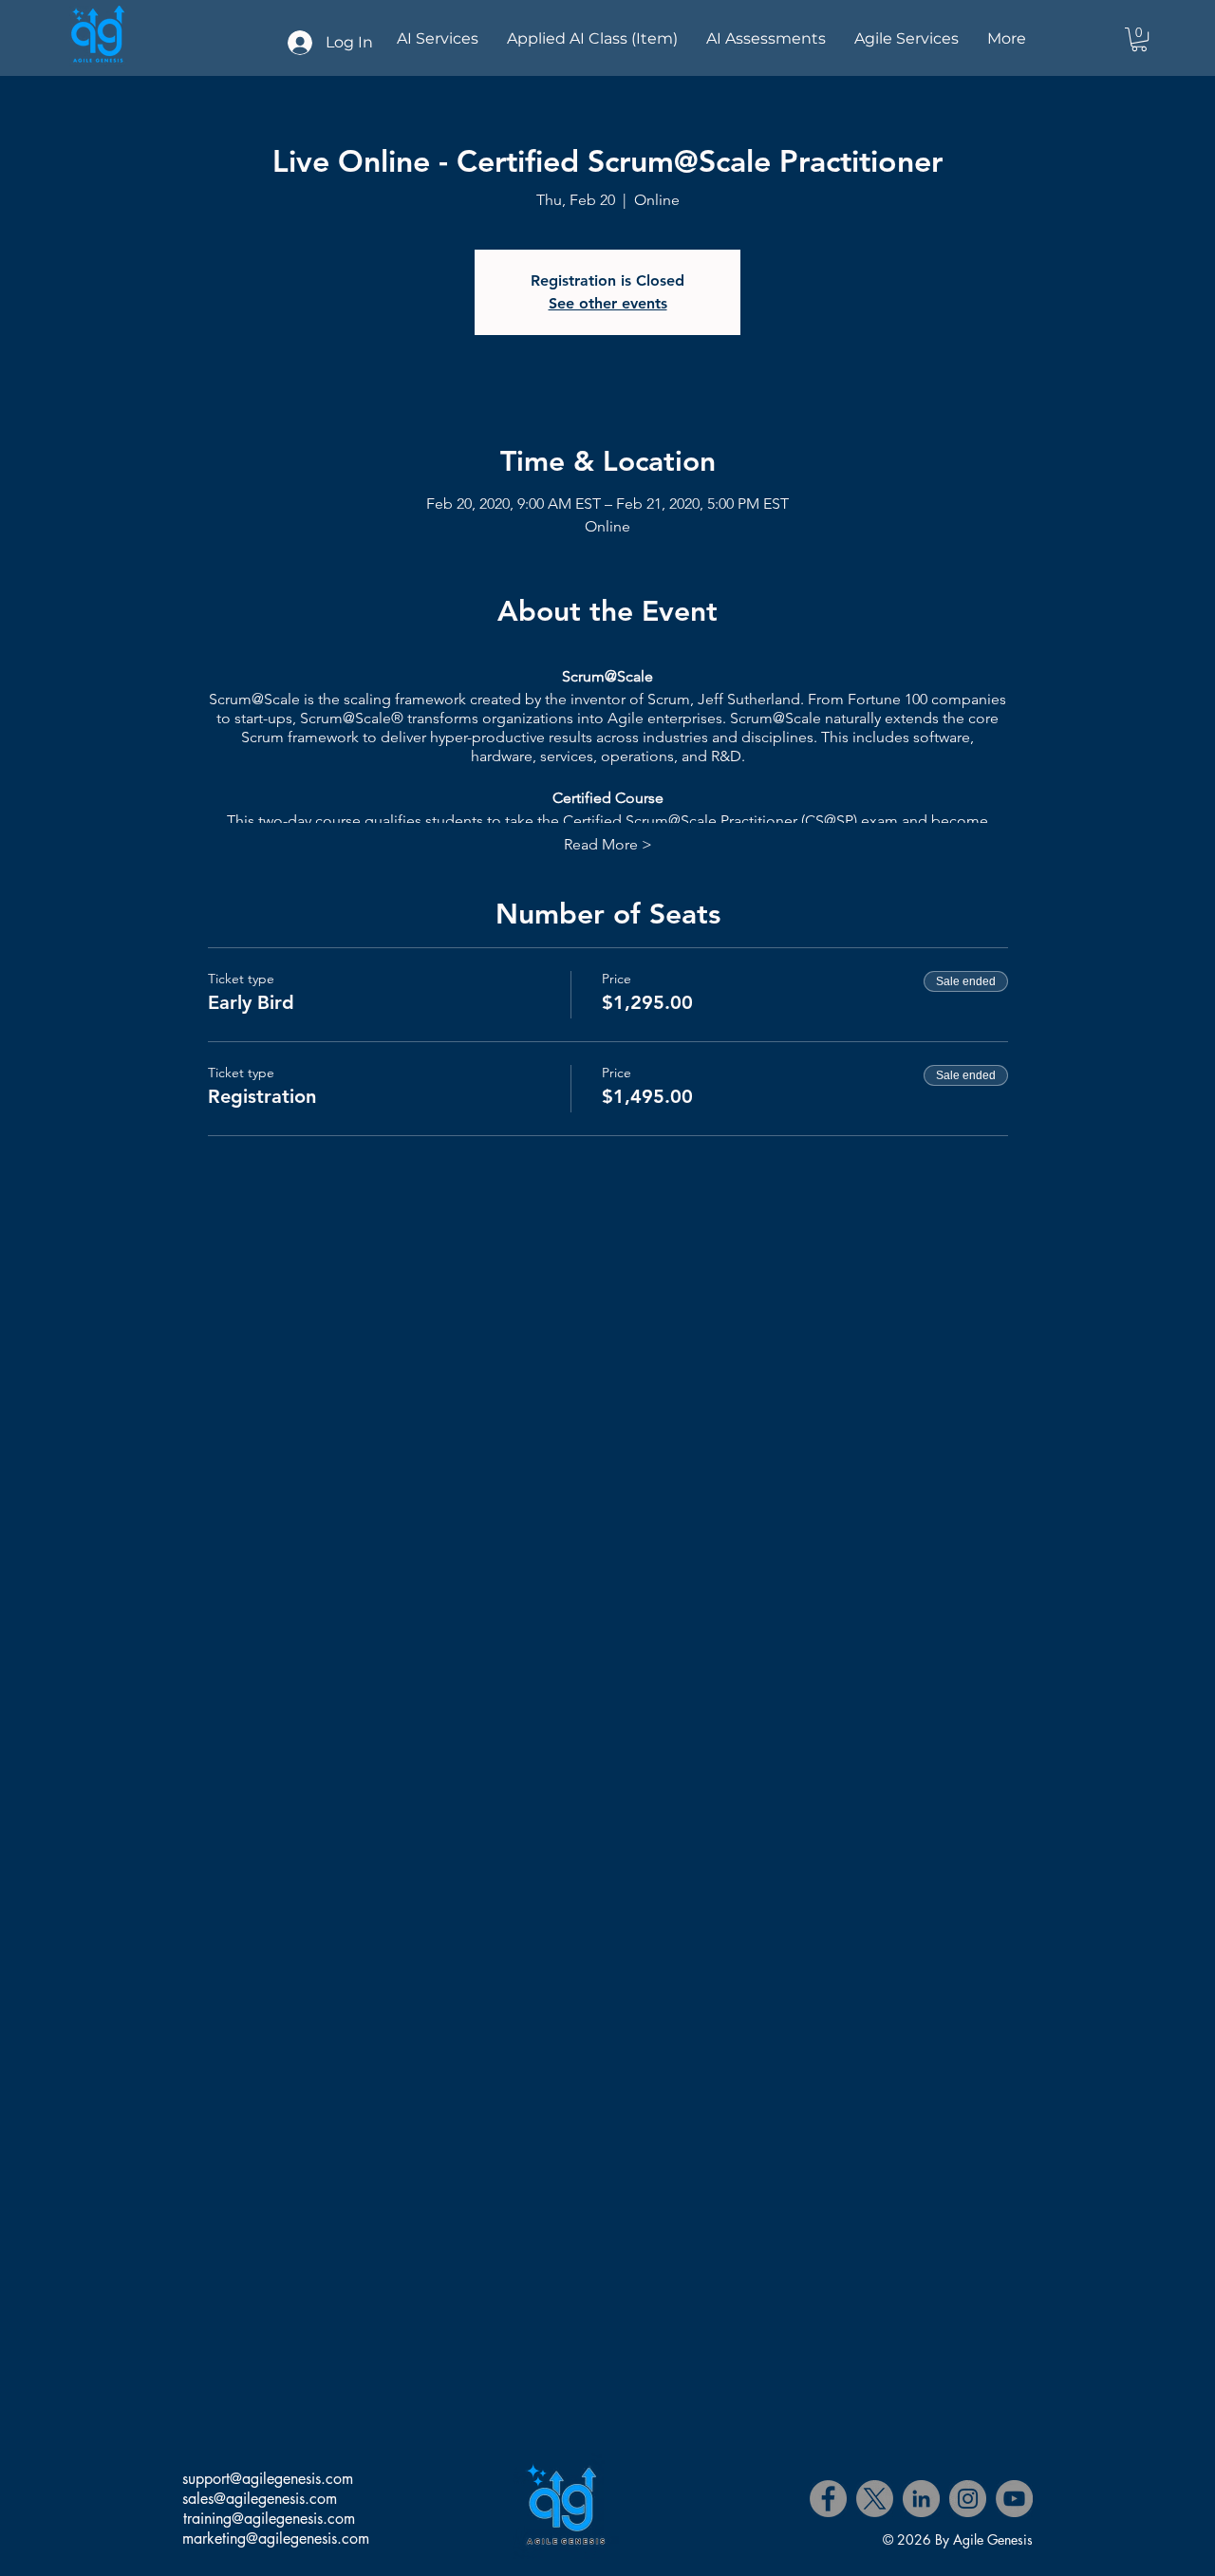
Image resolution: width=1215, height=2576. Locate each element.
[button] (1139, 39)
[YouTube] (1014, 2499)
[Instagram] (968, 2499)
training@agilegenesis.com (269, 2519)
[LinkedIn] (921, 2499)
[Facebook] (828, 2499)
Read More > (608, 844)
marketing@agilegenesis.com (276, 2539)
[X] (875, 2499)
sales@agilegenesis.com (260, 2499)
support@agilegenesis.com (268, 2479)
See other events (608, 303)
